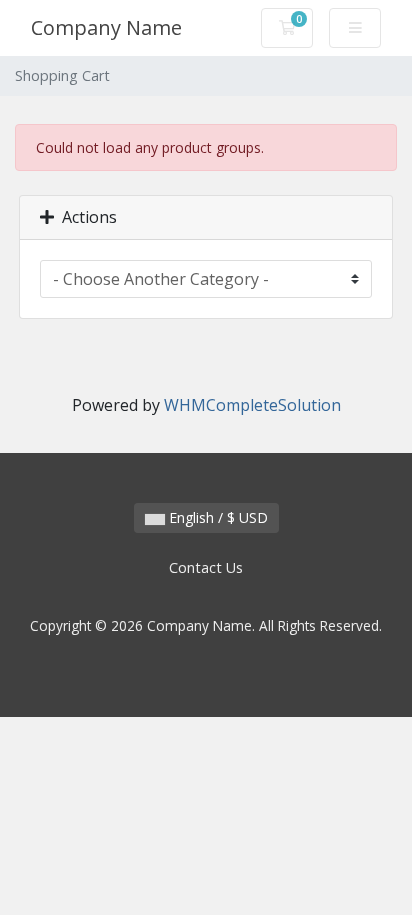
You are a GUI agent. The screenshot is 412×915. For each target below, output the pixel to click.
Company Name (106, 27)
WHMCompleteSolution (252, 405)
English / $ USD (216, 517)
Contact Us (206, 567)
